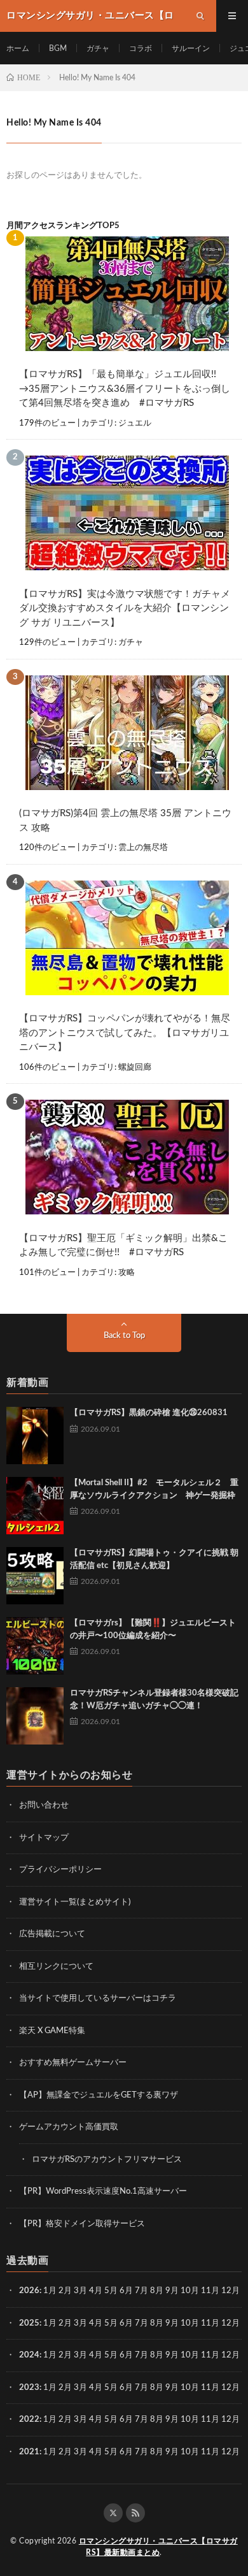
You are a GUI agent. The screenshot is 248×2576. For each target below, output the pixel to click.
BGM (58, 48)
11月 (210, 2323)
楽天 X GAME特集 (52, 2031)
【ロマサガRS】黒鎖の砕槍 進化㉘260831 (149, 1413)
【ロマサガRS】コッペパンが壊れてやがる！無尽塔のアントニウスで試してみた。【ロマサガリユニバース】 (125, 1033)
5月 (111, 2291)
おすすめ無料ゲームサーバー (73, 2063)
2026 (29, 2291)
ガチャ (98, 48)
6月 (126, 2291)
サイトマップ (44, 1838)
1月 (50, 2291)
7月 (141, 2291)
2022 (29, 2420)
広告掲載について (52, 1934)
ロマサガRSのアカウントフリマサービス (107, 2160)
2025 (29, 2323)
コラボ (141, 48)
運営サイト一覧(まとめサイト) (75, 1902)
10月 (190, 2323)
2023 (29, 2388)
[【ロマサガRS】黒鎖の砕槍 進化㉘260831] (35, 1436)
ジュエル (135, 423)
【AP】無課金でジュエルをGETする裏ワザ (99, 2095)
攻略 (127, 1273)
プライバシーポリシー (60, 1870)
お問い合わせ (44, 1805)
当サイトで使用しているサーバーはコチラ (98, 1998)
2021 (29, 2452)
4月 (96, 2291)
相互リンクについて (56, 1967)
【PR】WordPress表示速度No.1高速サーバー (103, 2191)
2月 (65, 2291)
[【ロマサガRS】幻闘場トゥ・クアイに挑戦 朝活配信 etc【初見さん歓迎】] (35, 1576)
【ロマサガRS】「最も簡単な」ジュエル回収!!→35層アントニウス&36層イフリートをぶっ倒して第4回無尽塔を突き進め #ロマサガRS (125, 389)
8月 (157, 2291)
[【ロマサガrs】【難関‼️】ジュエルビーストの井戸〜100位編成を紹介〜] (35, 1646)
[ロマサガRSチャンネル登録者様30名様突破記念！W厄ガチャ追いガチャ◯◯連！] (35, 1716)
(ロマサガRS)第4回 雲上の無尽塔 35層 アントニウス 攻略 (125, 821)
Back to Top (124, 1336)
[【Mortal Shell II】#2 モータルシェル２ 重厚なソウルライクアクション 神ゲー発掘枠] (35, 1506)
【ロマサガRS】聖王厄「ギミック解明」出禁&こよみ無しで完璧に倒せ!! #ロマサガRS (123, 1246)
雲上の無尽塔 (143, 848)
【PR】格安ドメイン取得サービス (82, 2224)
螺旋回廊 (135, 1068)
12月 (231, 2323)
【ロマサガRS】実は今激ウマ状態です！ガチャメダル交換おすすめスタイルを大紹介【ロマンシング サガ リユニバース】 (125, 608)
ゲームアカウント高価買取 (69, 2127)
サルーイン (191, 48)
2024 (29, 2355)
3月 (80, 2291)
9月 (172, 2291)
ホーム (18, 48)
